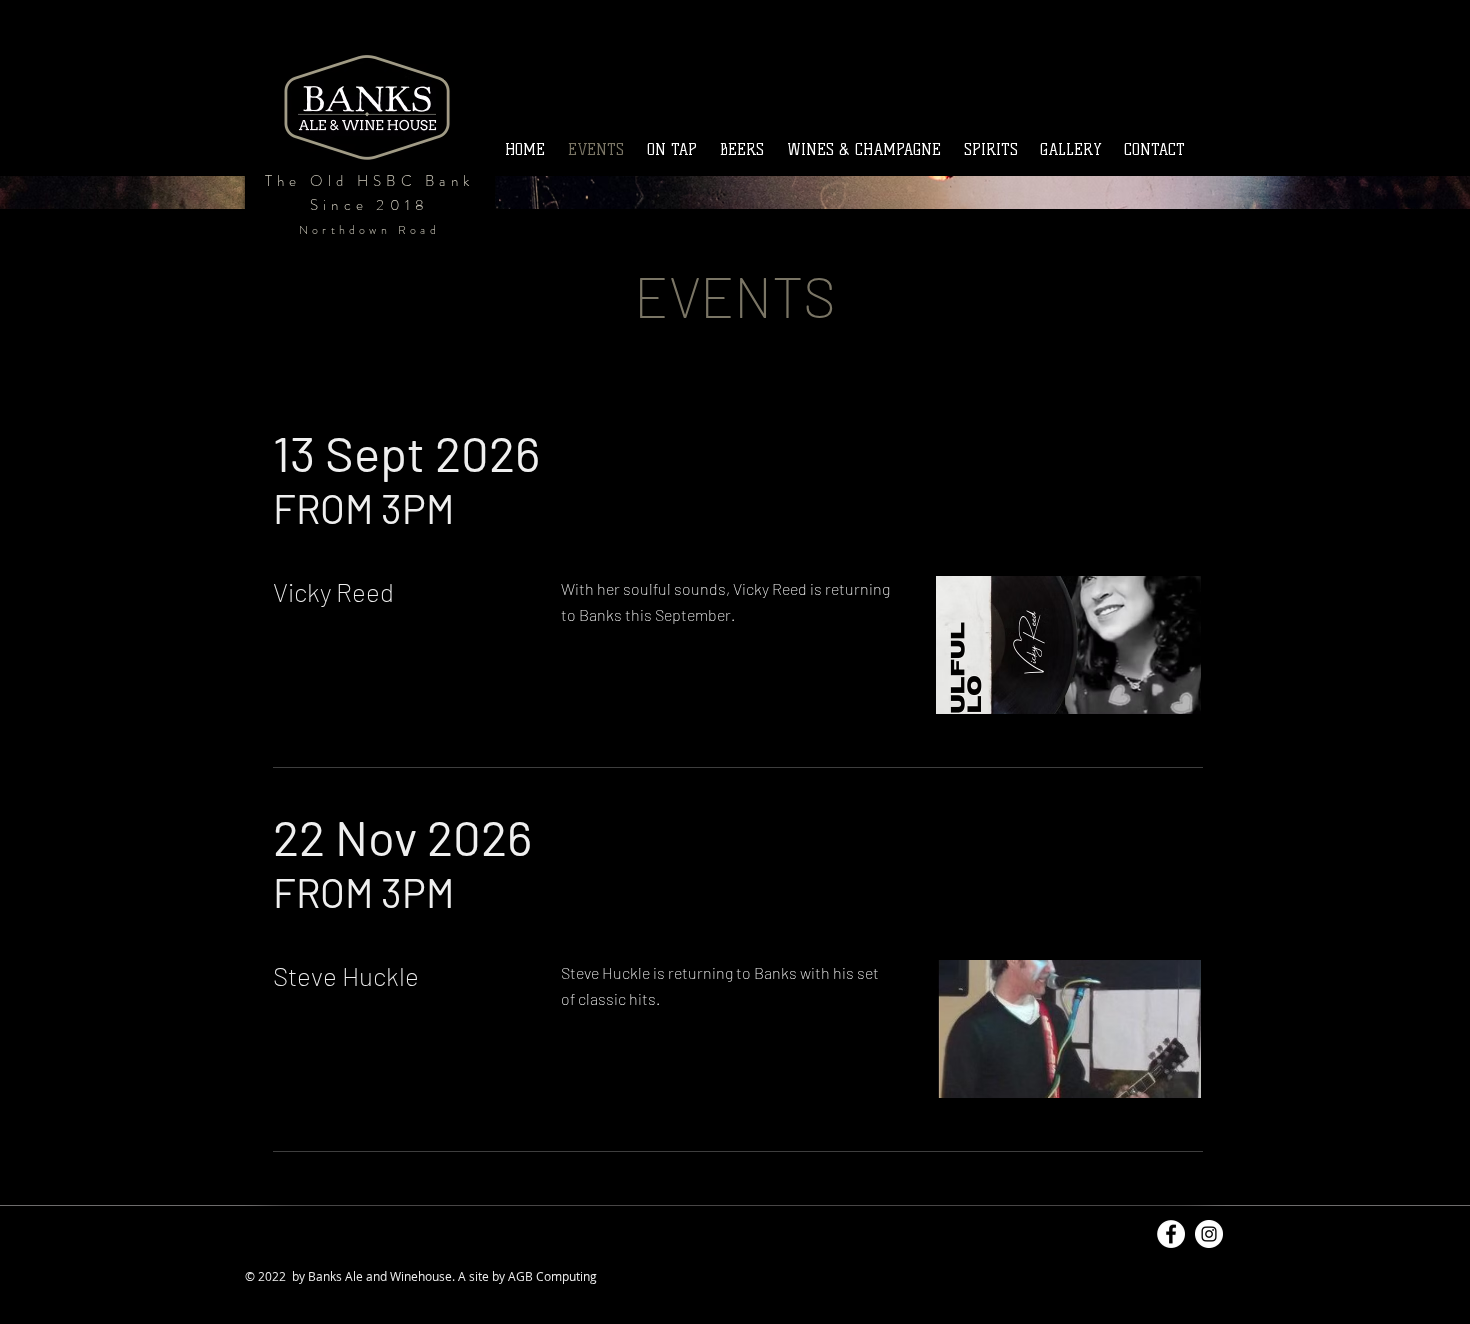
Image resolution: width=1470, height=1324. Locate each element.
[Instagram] (1209, 1234)
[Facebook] (1171, 1234)
